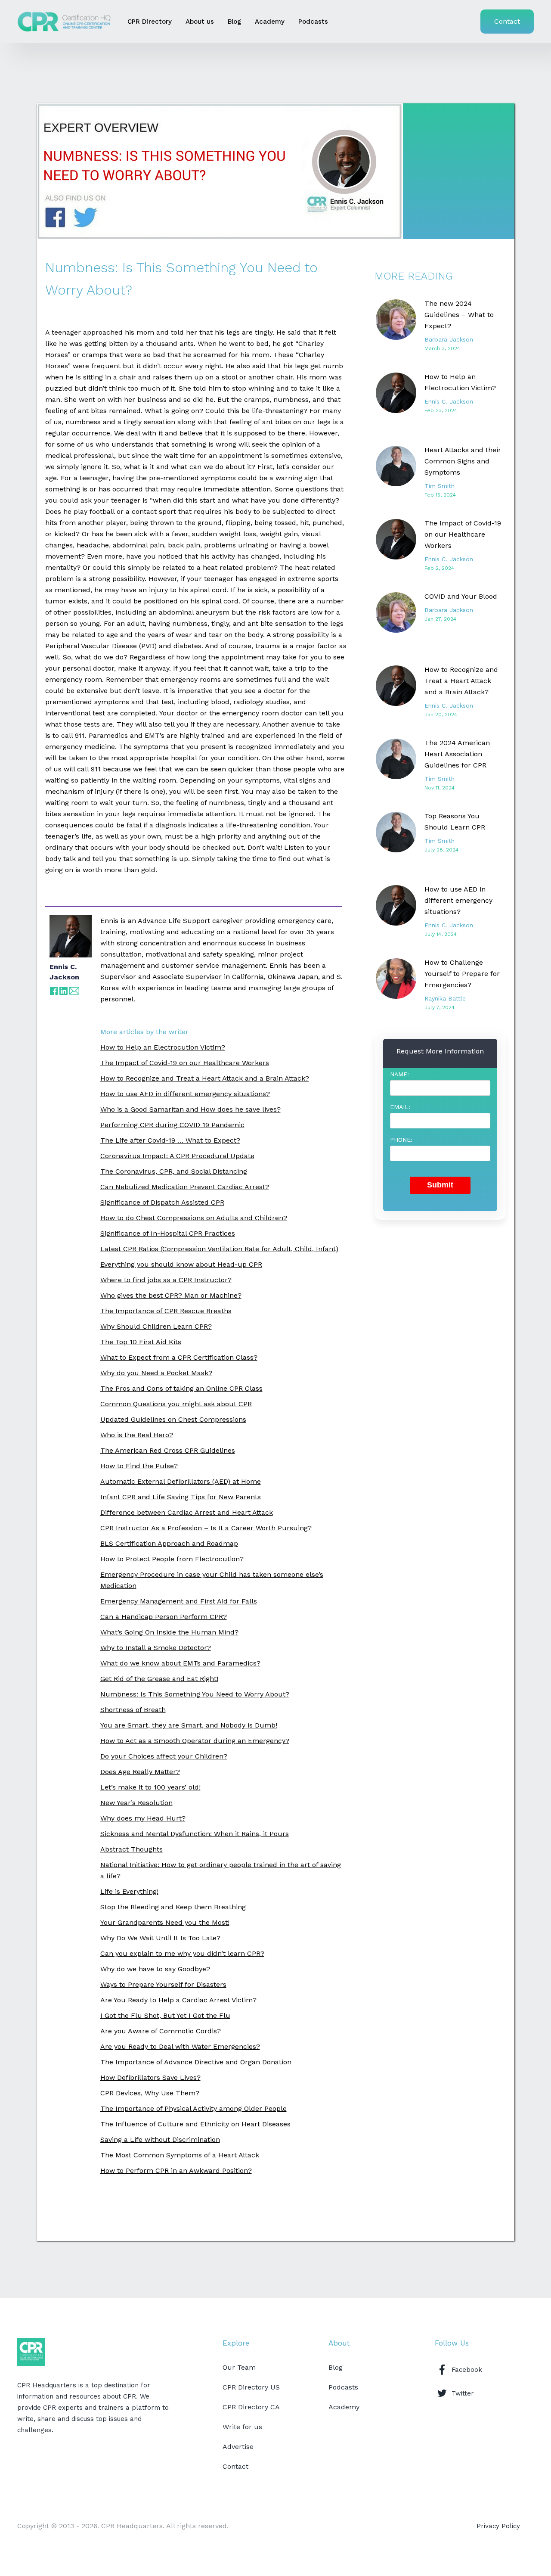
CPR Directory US (251, 2387)
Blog (234, 22)
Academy (270, 22)
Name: (399, 1074)
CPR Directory (150, 22)
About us (200, 22)
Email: (400, 1107)
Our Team (239, 2367)
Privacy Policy (498, 2526)
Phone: (401, 1140)
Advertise (238, 2447)
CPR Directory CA (251, 2407)
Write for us (242, 2427)
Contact (507, 21)
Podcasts (313, 22)
